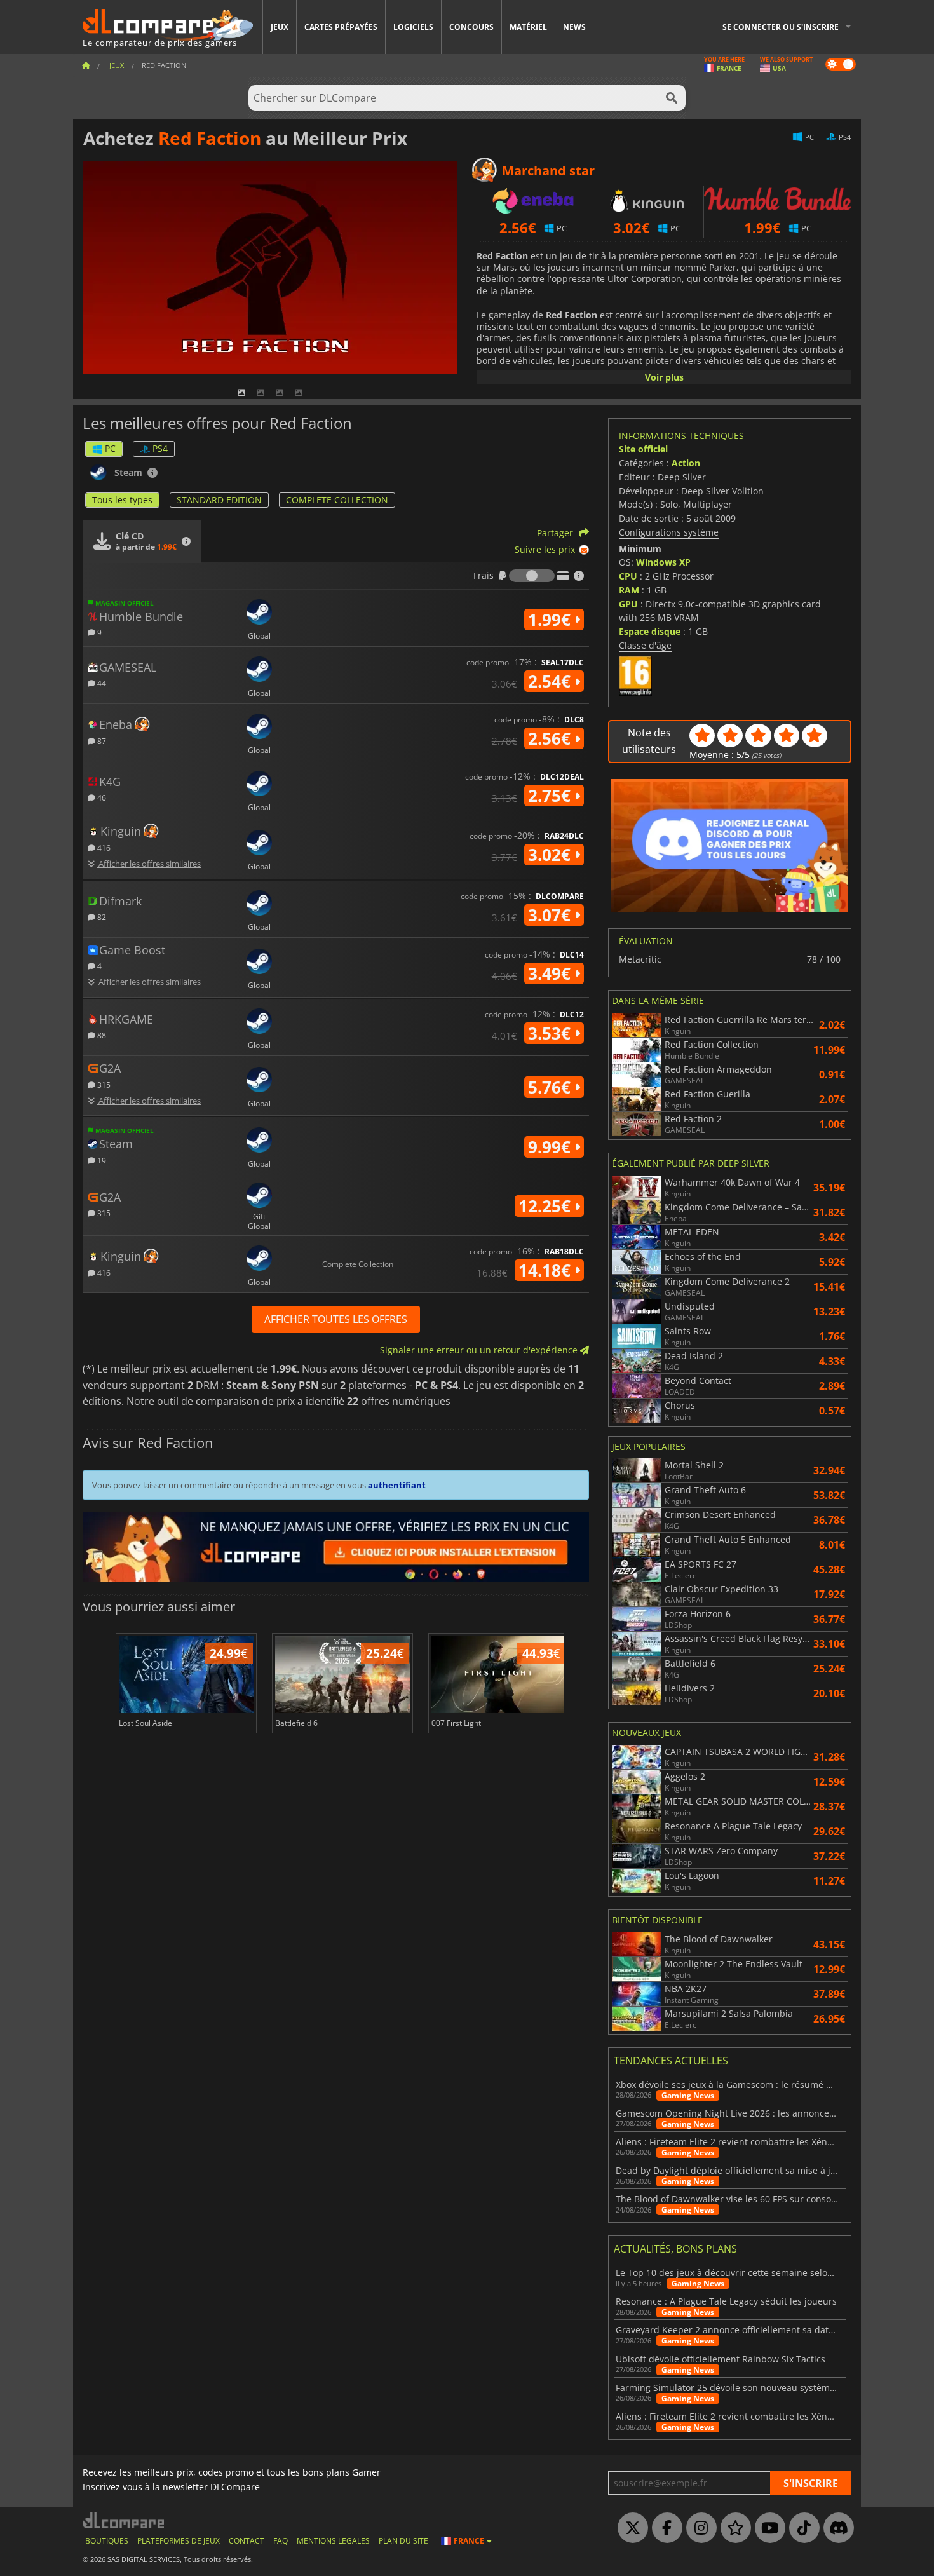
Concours (471, 27)
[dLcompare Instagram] (698, 2528)
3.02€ (552, 855)
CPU (628, 576)
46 (101, 797)
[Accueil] (86, 65)
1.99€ (552, 620)
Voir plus (664, 377)
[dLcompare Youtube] (767, 2528)
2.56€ (552, 738)
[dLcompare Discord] (836, 2528)
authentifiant (397, 1485)
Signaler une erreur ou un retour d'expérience (480, 1350)
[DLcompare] (124, 2520)
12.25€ (547, 1206)
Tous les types (122, 500)
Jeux (280, 27)
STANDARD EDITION (219, 500)
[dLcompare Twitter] (630, 2528)
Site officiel (643, 449)
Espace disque (650, 631)
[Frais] (532, 576)
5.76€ (552, 1087)
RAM (629, 590)
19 (101, 1160)
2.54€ (552, 681)
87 (101, 741)
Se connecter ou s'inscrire (781, 27)
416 (103, 847)
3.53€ (552, 1033)
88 (101, 1035)
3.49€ (552, 973)
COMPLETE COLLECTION (337, 500)
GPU (628, 604)
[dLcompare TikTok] (801, 2528)
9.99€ (552, 1147)
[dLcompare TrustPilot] (733, 2528)
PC (110, 448)
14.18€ (547, 1270)
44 (101, 683)
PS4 (160, 448)
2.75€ (552, 796)
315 (103, 1084)
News (574, 27)
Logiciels (413, 27)
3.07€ (552, 915)
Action (686, 463)
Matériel (528, 27)
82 (101, 917)
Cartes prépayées (341, 27)
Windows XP (663, 562)
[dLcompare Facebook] (664, 2528)
